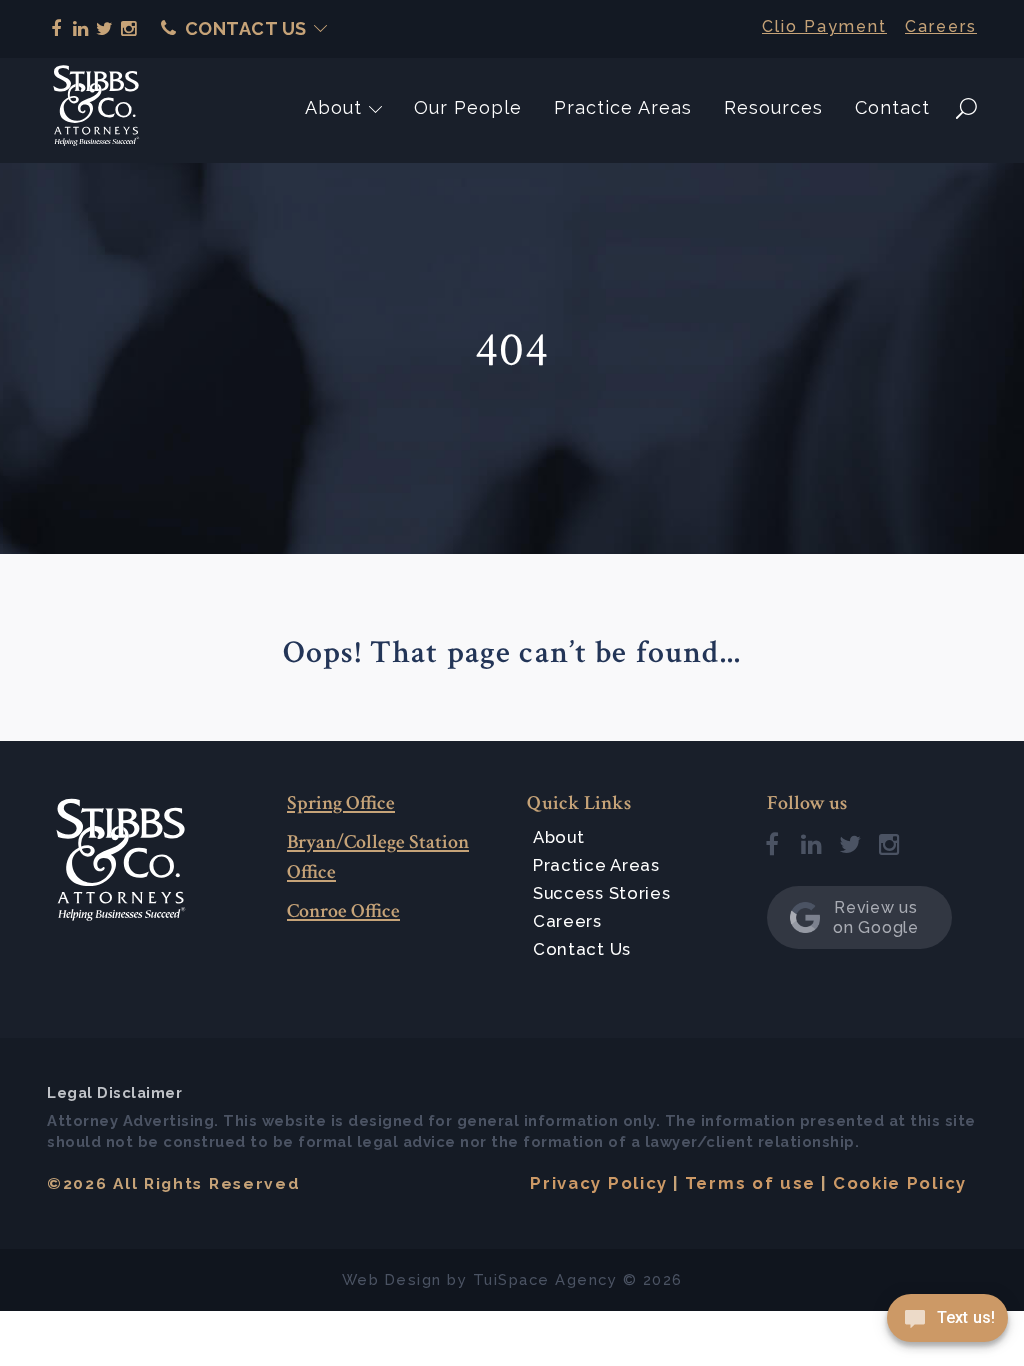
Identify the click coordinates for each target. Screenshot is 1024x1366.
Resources (773, 107)
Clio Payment (824, 26)
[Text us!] (947, 1324)
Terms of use (750, 1183)
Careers (941, 26)
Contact (892, 107)
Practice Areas (623, 107)
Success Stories (602, 893)
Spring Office (341, 803)
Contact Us (246, 28)
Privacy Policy (599, 1183)
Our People (468, 107)
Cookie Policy (900, 1183)
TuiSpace (511, 1279)
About (333, 107)
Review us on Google (875, 917)
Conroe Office (343, 911)
